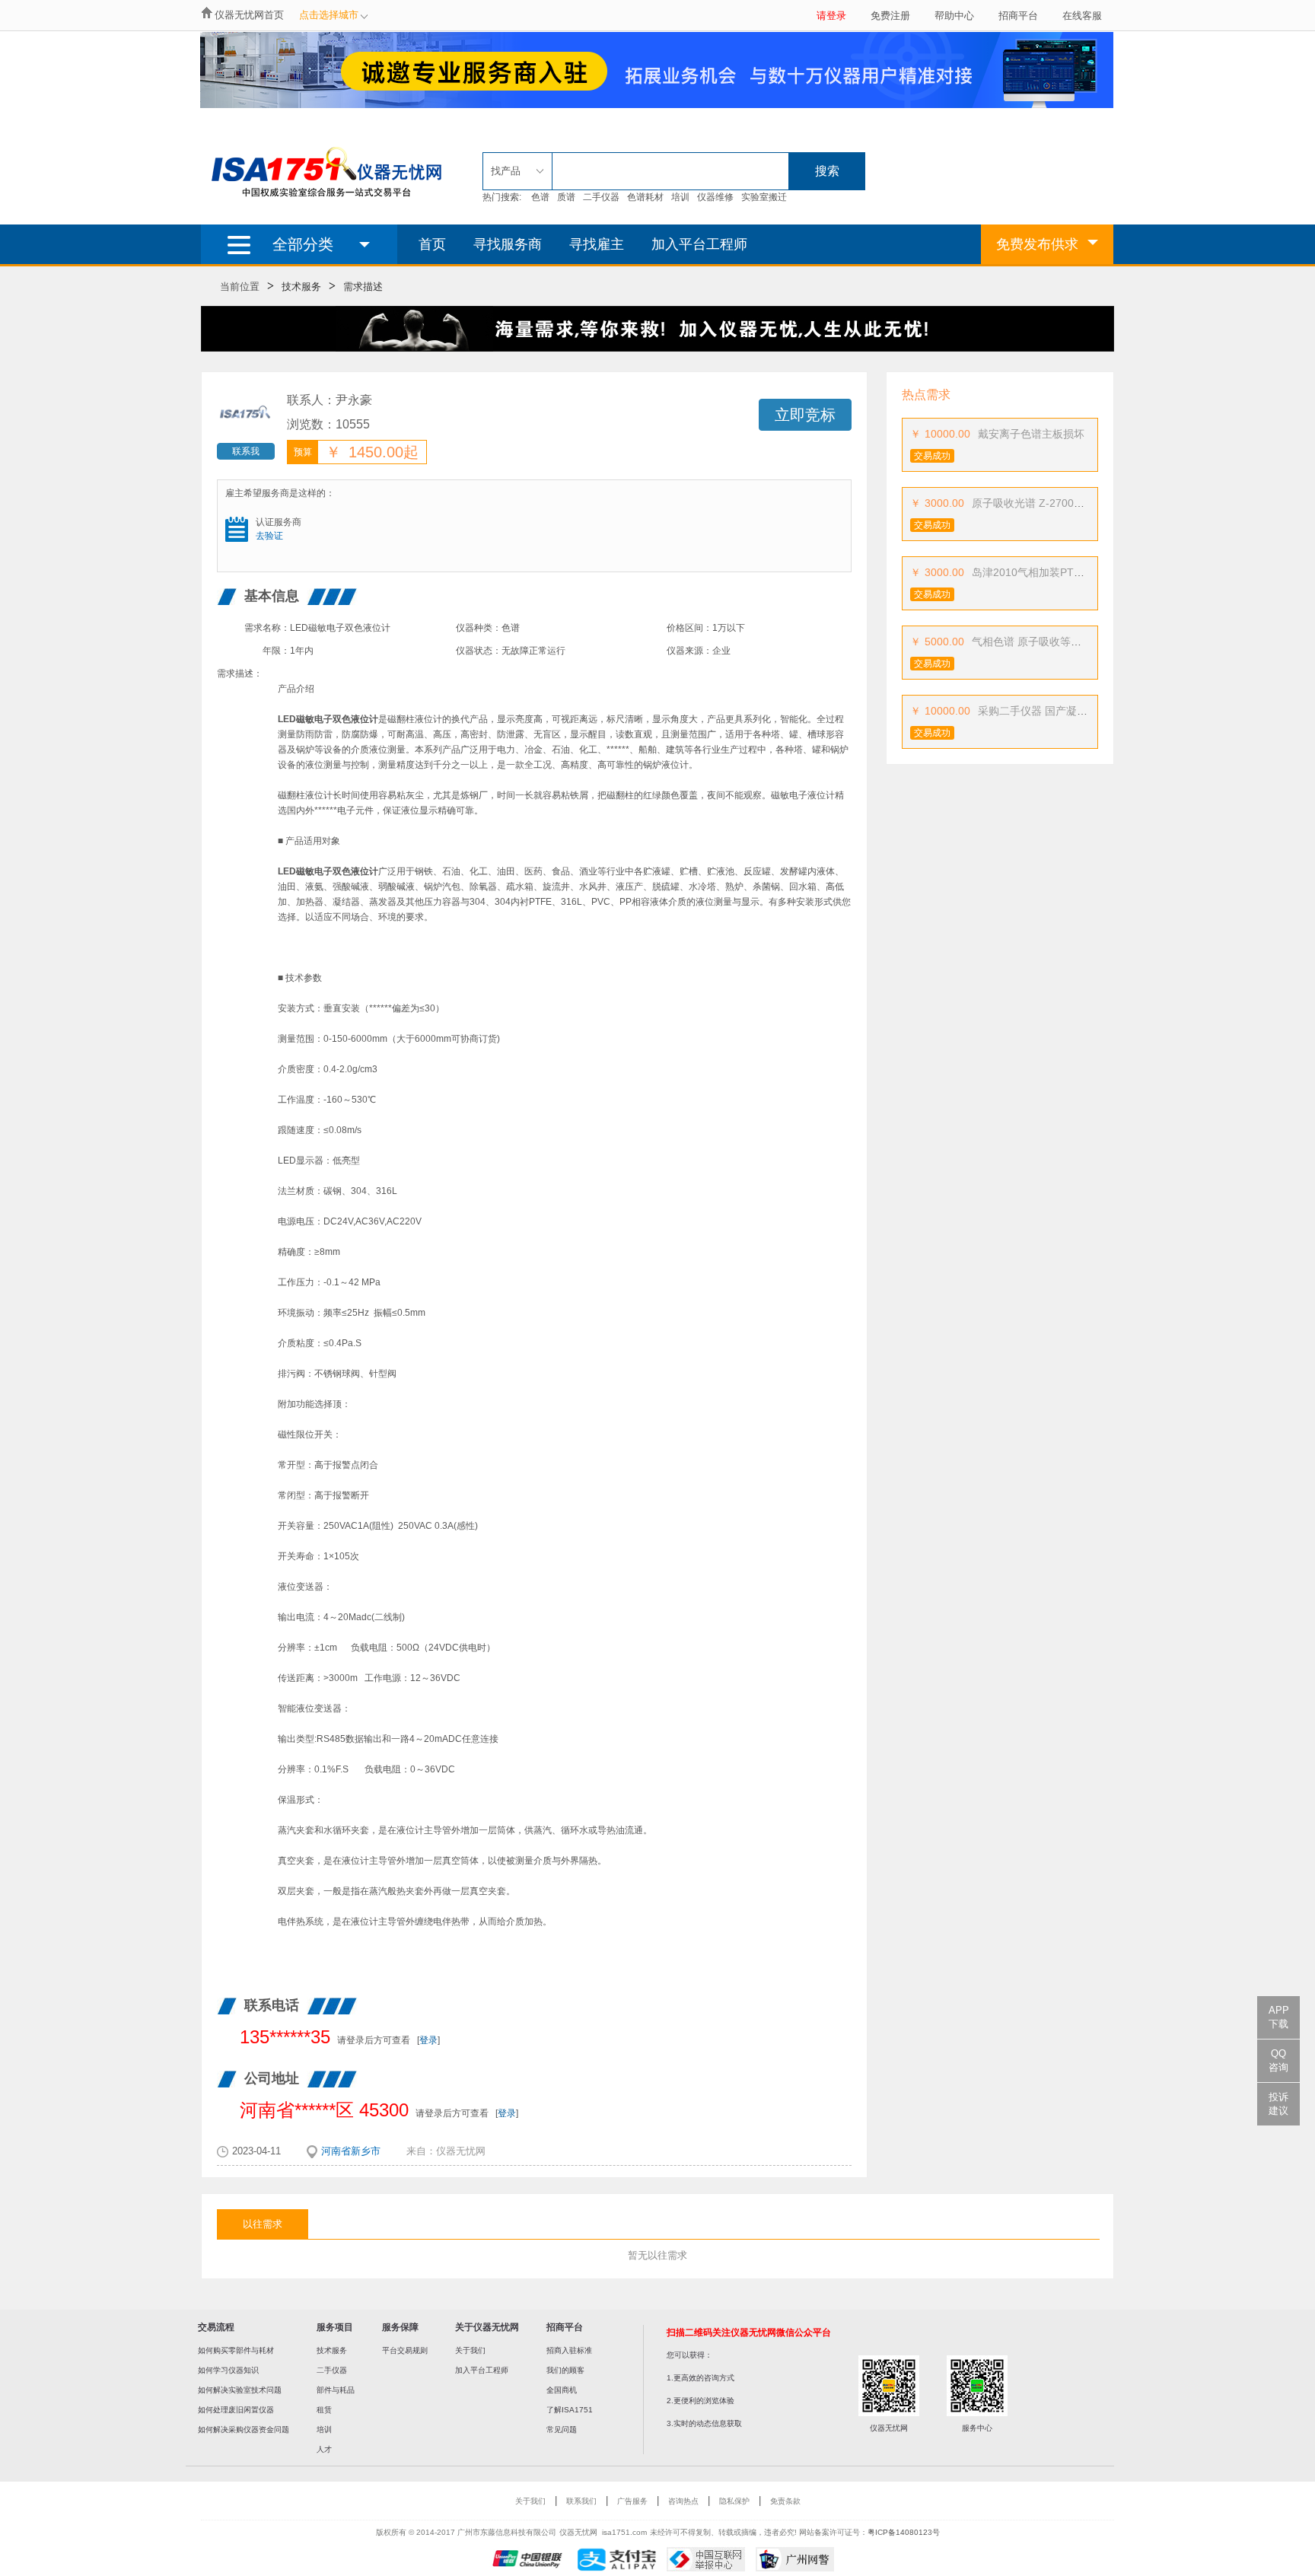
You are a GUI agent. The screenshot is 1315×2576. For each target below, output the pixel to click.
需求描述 (363, 287)
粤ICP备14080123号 (904, 2532)
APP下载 (1279, 2017)
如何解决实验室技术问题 (240, 2390)
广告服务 (632, 2501)
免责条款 (785, 2501)
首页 (432, 244)
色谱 (540, 197)
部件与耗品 (336, 2390)
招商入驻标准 (569, 2350)
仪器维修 (715, 197)
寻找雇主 (597, 244)
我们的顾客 (565, 2370)
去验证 (269, 536)
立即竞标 (805, 415)
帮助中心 (954, 16)
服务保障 (400, 2327)
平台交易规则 (405, 2350)
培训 (680, 197)
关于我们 (470, 2350)
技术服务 (301, 287)
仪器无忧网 (461, 2151)
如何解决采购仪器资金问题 (244, 2430)
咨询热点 (683, 2501)
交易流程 (216, 2327)
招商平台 (1018, 16)
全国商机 (562, 2390)
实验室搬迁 (764, 197)
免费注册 (890, 16)
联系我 (246, 451)
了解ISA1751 (570, 2410)
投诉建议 (1278, 2104)
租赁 (324, 2410)
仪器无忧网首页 (249, 15)
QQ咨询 (1278, 2060)
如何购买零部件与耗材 (236, 2350)
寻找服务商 (508, 244)
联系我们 (581, 2501)
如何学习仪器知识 (228, 2370)
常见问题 (562, 2430)
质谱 (566, 197)
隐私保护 (734, 2501)
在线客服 (1082, 16)
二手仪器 (601, 197)
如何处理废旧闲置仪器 (236, 2410)
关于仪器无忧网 (487, 2327)
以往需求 (263, 2224)
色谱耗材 (645, 197)
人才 (324, 2449)
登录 (428, 2040)
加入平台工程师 (699, 244)
